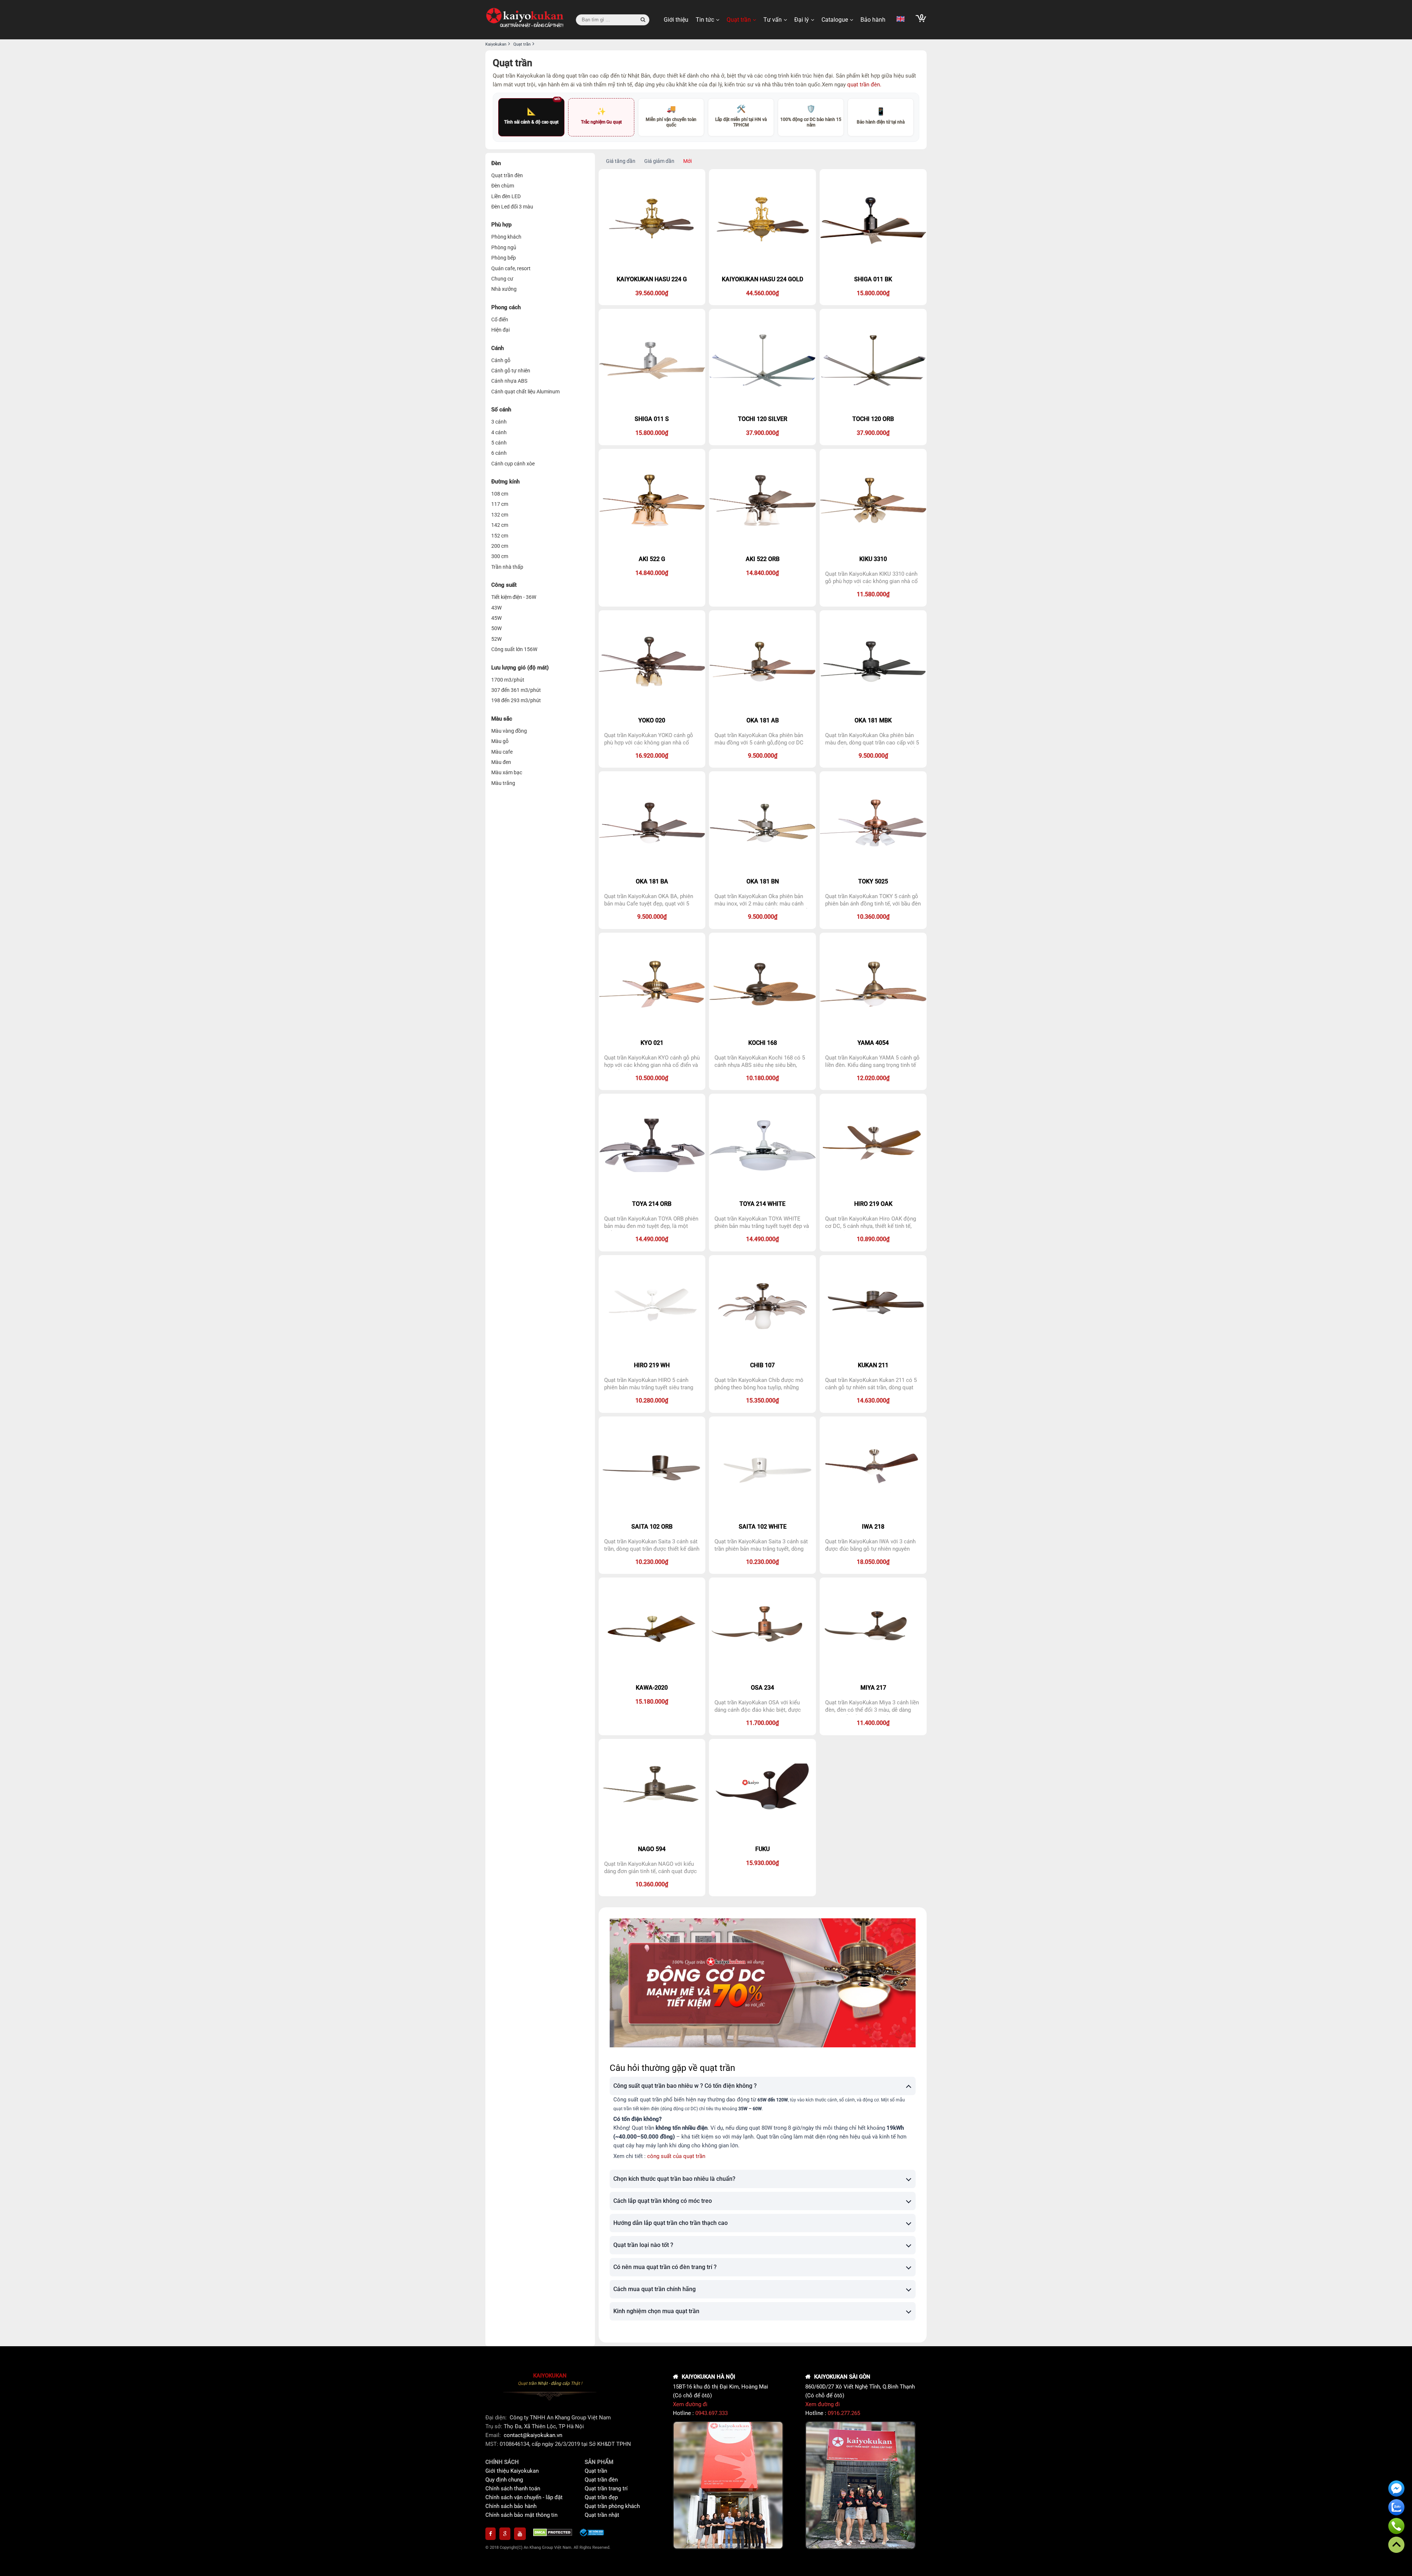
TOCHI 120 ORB (873, 419)
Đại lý (802, 20)
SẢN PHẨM (599, 2462)
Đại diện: (497, 2418)
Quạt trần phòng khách (612, 2506)
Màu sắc (502, 719)
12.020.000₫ (873, 1078)
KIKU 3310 (873, 559)
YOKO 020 (652, 720)
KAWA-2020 (652, 1688)
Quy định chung (504, 2480)
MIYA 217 (873, 1688)
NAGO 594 (652, 1849)
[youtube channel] (520, 2534)
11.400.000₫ (873, 1723)
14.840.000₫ (652, 573)
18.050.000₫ (873, 1562)
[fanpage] (491, 2534)
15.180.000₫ (652, 1702)
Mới (687, 161)
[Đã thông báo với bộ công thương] (592, 2534)
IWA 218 (873, 1527)
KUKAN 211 (873, 1365)
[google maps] (505, 2534)
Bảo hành (873, 20)
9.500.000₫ (763, 756)
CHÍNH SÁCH (502, 2462)
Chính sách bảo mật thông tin (521, 2515)
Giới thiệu (676, 20)
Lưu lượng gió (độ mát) (520, 668)
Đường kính (505, 482)
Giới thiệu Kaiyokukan (512, 2471)
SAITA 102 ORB (652, 1527)
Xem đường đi (690, 2404)
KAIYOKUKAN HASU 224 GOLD (762, 279)
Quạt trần (739, 20)
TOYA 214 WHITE (762, 1204)
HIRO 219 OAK (873, 1204)
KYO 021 (652, 1043)
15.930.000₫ (762, 1863)
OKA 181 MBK (873, 720)
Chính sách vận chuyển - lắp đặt (524, 2497)
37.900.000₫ (762, 433)
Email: (494, 2435)
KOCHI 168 (763, 1043)
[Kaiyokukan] (525, 20)
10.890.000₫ (873, 1239)
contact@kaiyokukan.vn (533, 2435)
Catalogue (835, 20)
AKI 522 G (652, 559)
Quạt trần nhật (602, 2515)
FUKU (762, 1849)
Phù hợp (501, 225)
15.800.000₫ (873, 293)
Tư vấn (773, 20)
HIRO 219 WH (652, 1365)
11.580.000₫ (873, 594)
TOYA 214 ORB (652, 1204)
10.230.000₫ (652, 1562)
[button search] (643, 20)
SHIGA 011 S (652, 419)
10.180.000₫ (762, 1078)
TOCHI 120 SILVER (763, 419)
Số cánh (501, 410)
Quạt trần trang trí (606, 2489)
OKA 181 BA (652, 881)
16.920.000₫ (652, 756)
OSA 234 (762, 1688)
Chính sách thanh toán (513, 2489)
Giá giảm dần (659, 161)
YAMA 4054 (873, 1043)
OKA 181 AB (763, 720)
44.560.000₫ (762, 293)
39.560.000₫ (652, 293)
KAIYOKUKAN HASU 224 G (652, 279)
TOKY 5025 (873, 881)
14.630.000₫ (873, 1400)
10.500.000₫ (652, 1078)
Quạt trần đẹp (601, 2497)
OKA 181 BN (763, 881)
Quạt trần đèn (601, 2480)
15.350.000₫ (762, 1400)
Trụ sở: (495, 2426)
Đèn (496, 163)
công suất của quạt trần (676, 2156)
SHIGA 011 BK (873, 279)
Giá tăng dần (621, 161)
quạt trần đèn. (864, 85)
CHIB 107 (762, 1365)
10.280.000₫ (652, 1400)
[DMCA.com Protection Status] (553, 2534)
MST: (493, 2444)
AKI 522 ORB (763, 559)
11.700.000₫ (762, 1723)
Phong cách (506, 307)
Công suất (504, 585)
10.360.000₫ (873, 917)
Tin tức (705, 20)
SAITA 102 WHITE (763, 1527)
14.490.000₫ (652, 1239)
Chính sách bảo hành (511, 2506)
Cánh (498, 348)
